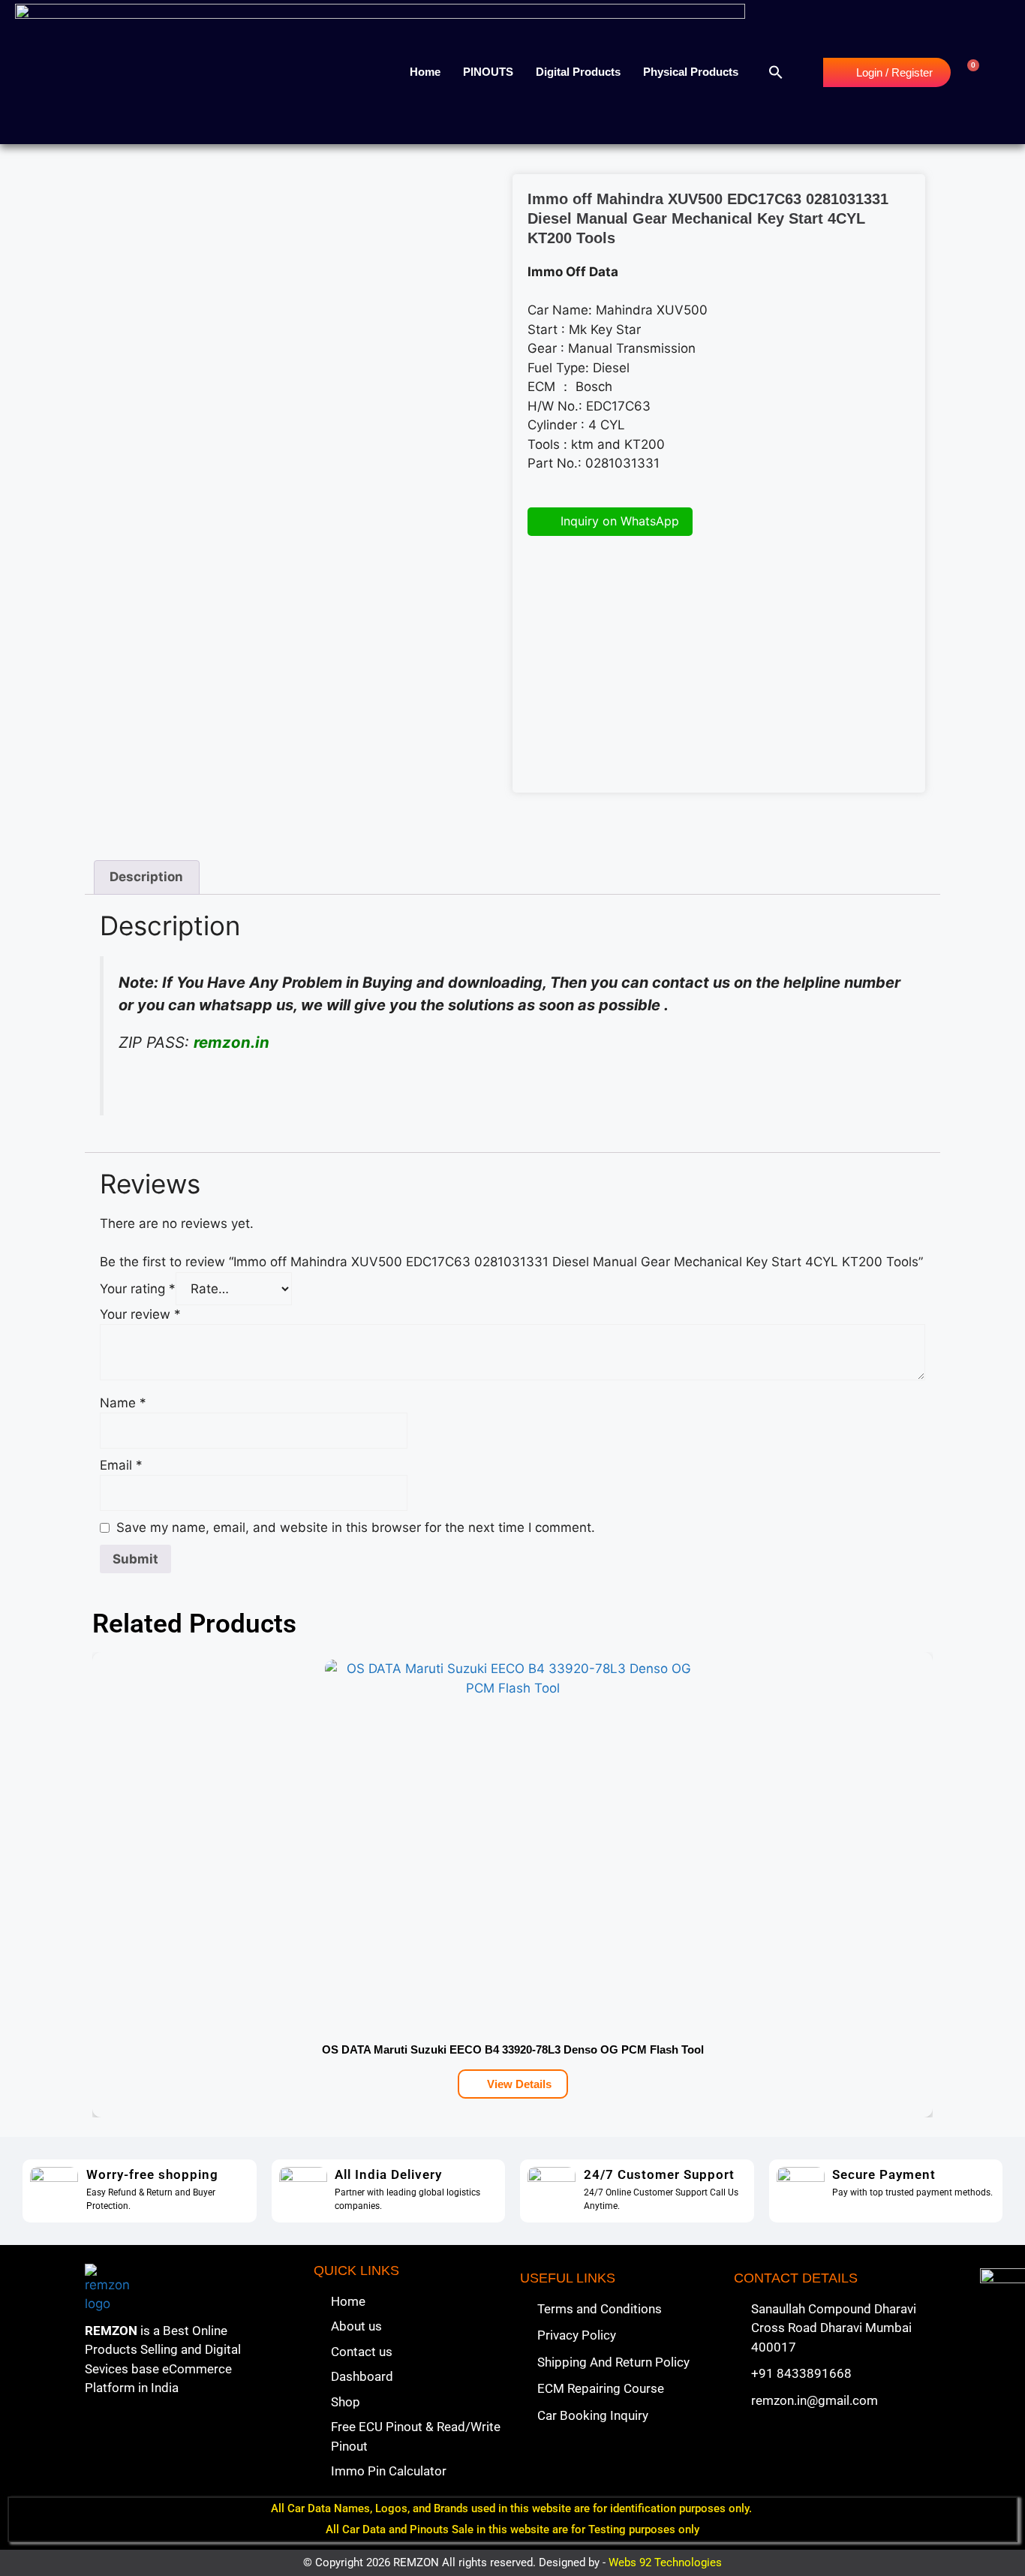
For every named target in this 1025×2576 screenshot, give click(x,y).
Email (121, 1465)
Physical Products (691, 72)
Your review (140, 1314)
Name (123, 1403)
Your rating (138, 1289)
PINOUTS (488, 72)
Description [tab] (146, 877)
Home (425, 72)
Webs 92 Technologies (665, 2562)
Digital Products (578, 72)
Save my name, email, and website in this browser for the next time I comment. (356, 1527)
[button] (776, 72)
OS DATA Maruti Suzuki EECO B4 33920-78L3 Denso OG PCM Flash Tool (513, 2049)
